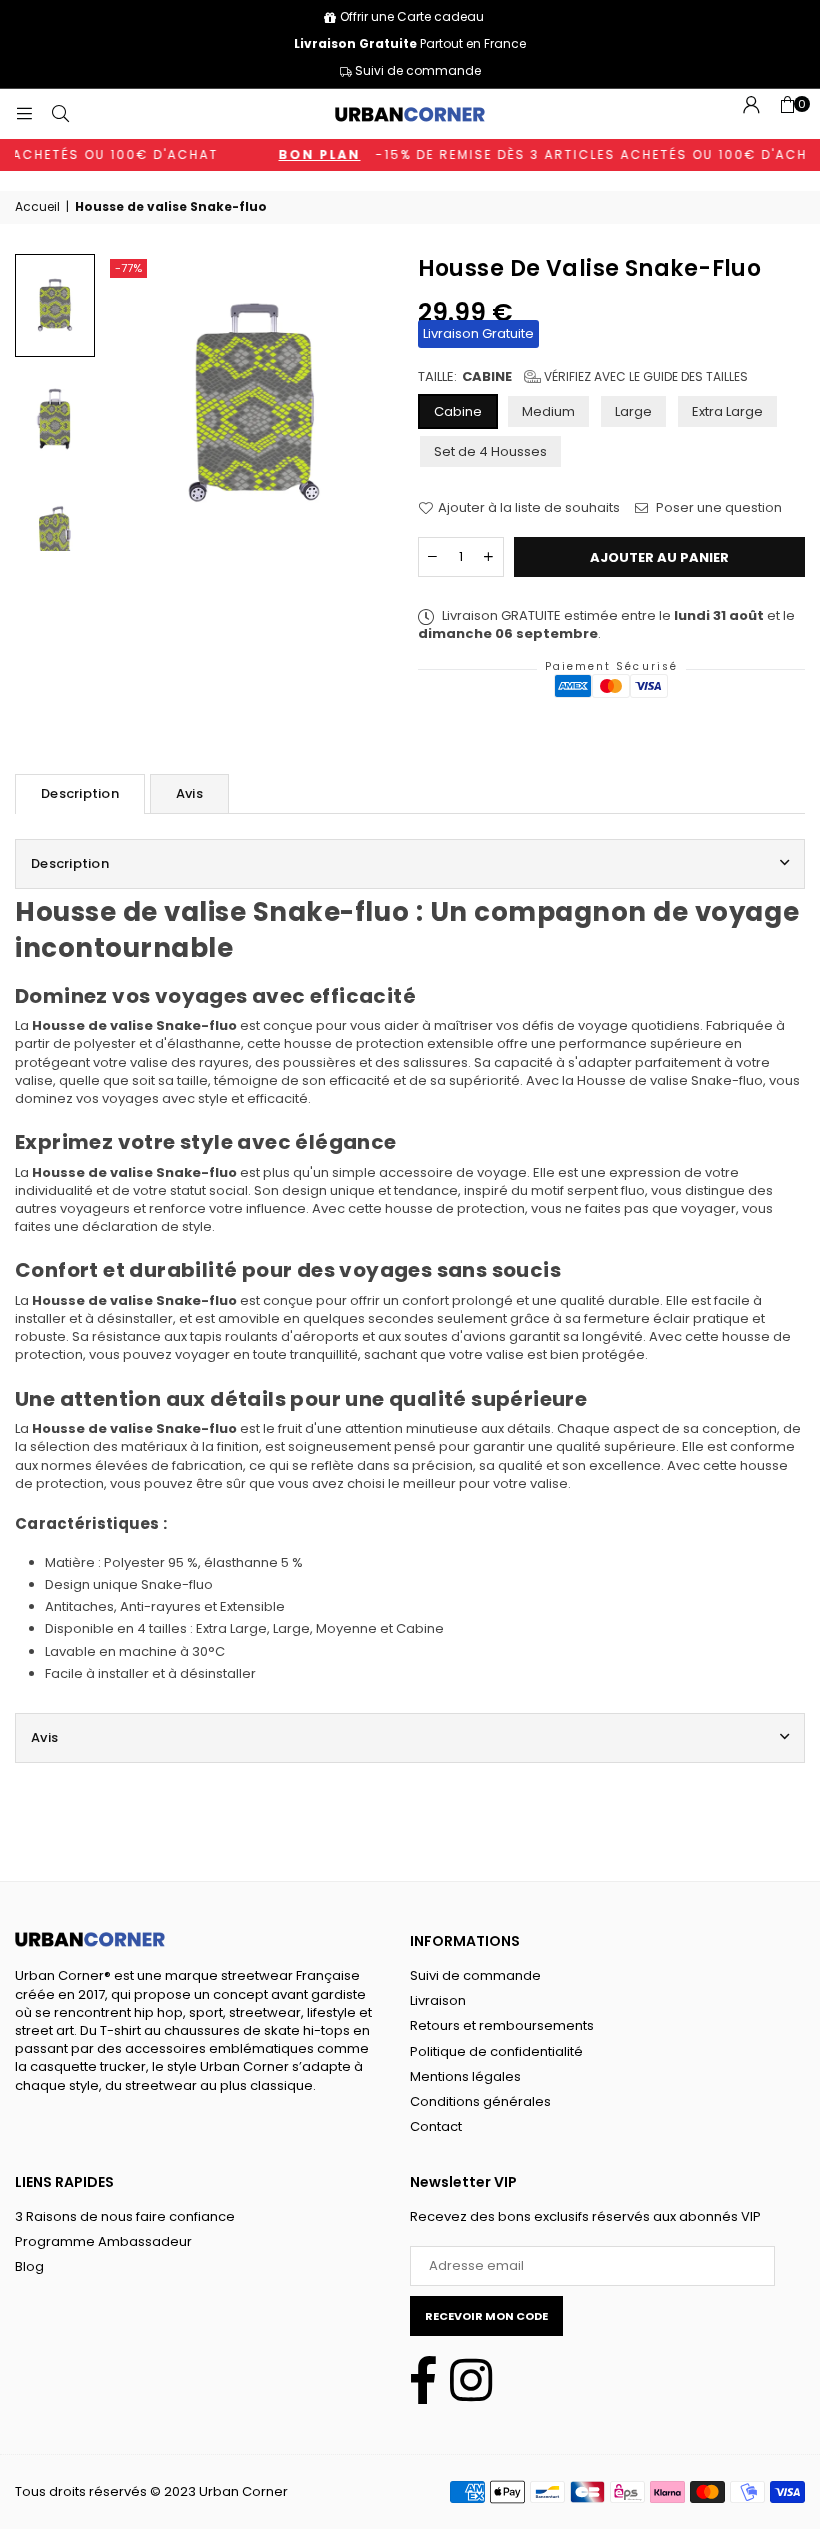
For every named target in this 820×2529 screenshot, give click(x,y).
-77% (128, 268)
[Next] (369, 403)
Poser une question (717, 508)
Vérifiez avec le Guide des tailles (644, 376)
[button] (787, 114)
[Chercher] (60, 113)
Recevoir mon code (486, 2316)
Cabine (458, 411)
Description (80, 793)
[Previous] (139, 403)
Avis (189, 793)
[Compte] (751, 114)
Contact (436, 2126)
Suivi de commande (416, 70)
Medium (548, 411)
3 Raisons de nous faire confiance (125, 2216)
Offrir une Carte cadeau (412, 16)
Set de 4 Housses (490, 451)
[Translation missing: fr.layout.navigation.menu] (24, 113)
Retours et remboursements (502, 2025)
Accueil (37, 207)
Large (633, 411)
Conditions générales (480, 2101)
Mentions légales (465, 2076)
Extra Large (727, 411)
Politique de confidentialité (496, 2051)
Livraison (438, 2000)
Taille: (583, 377)
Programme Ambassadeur (103, 2241)
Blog (29, 2266)
